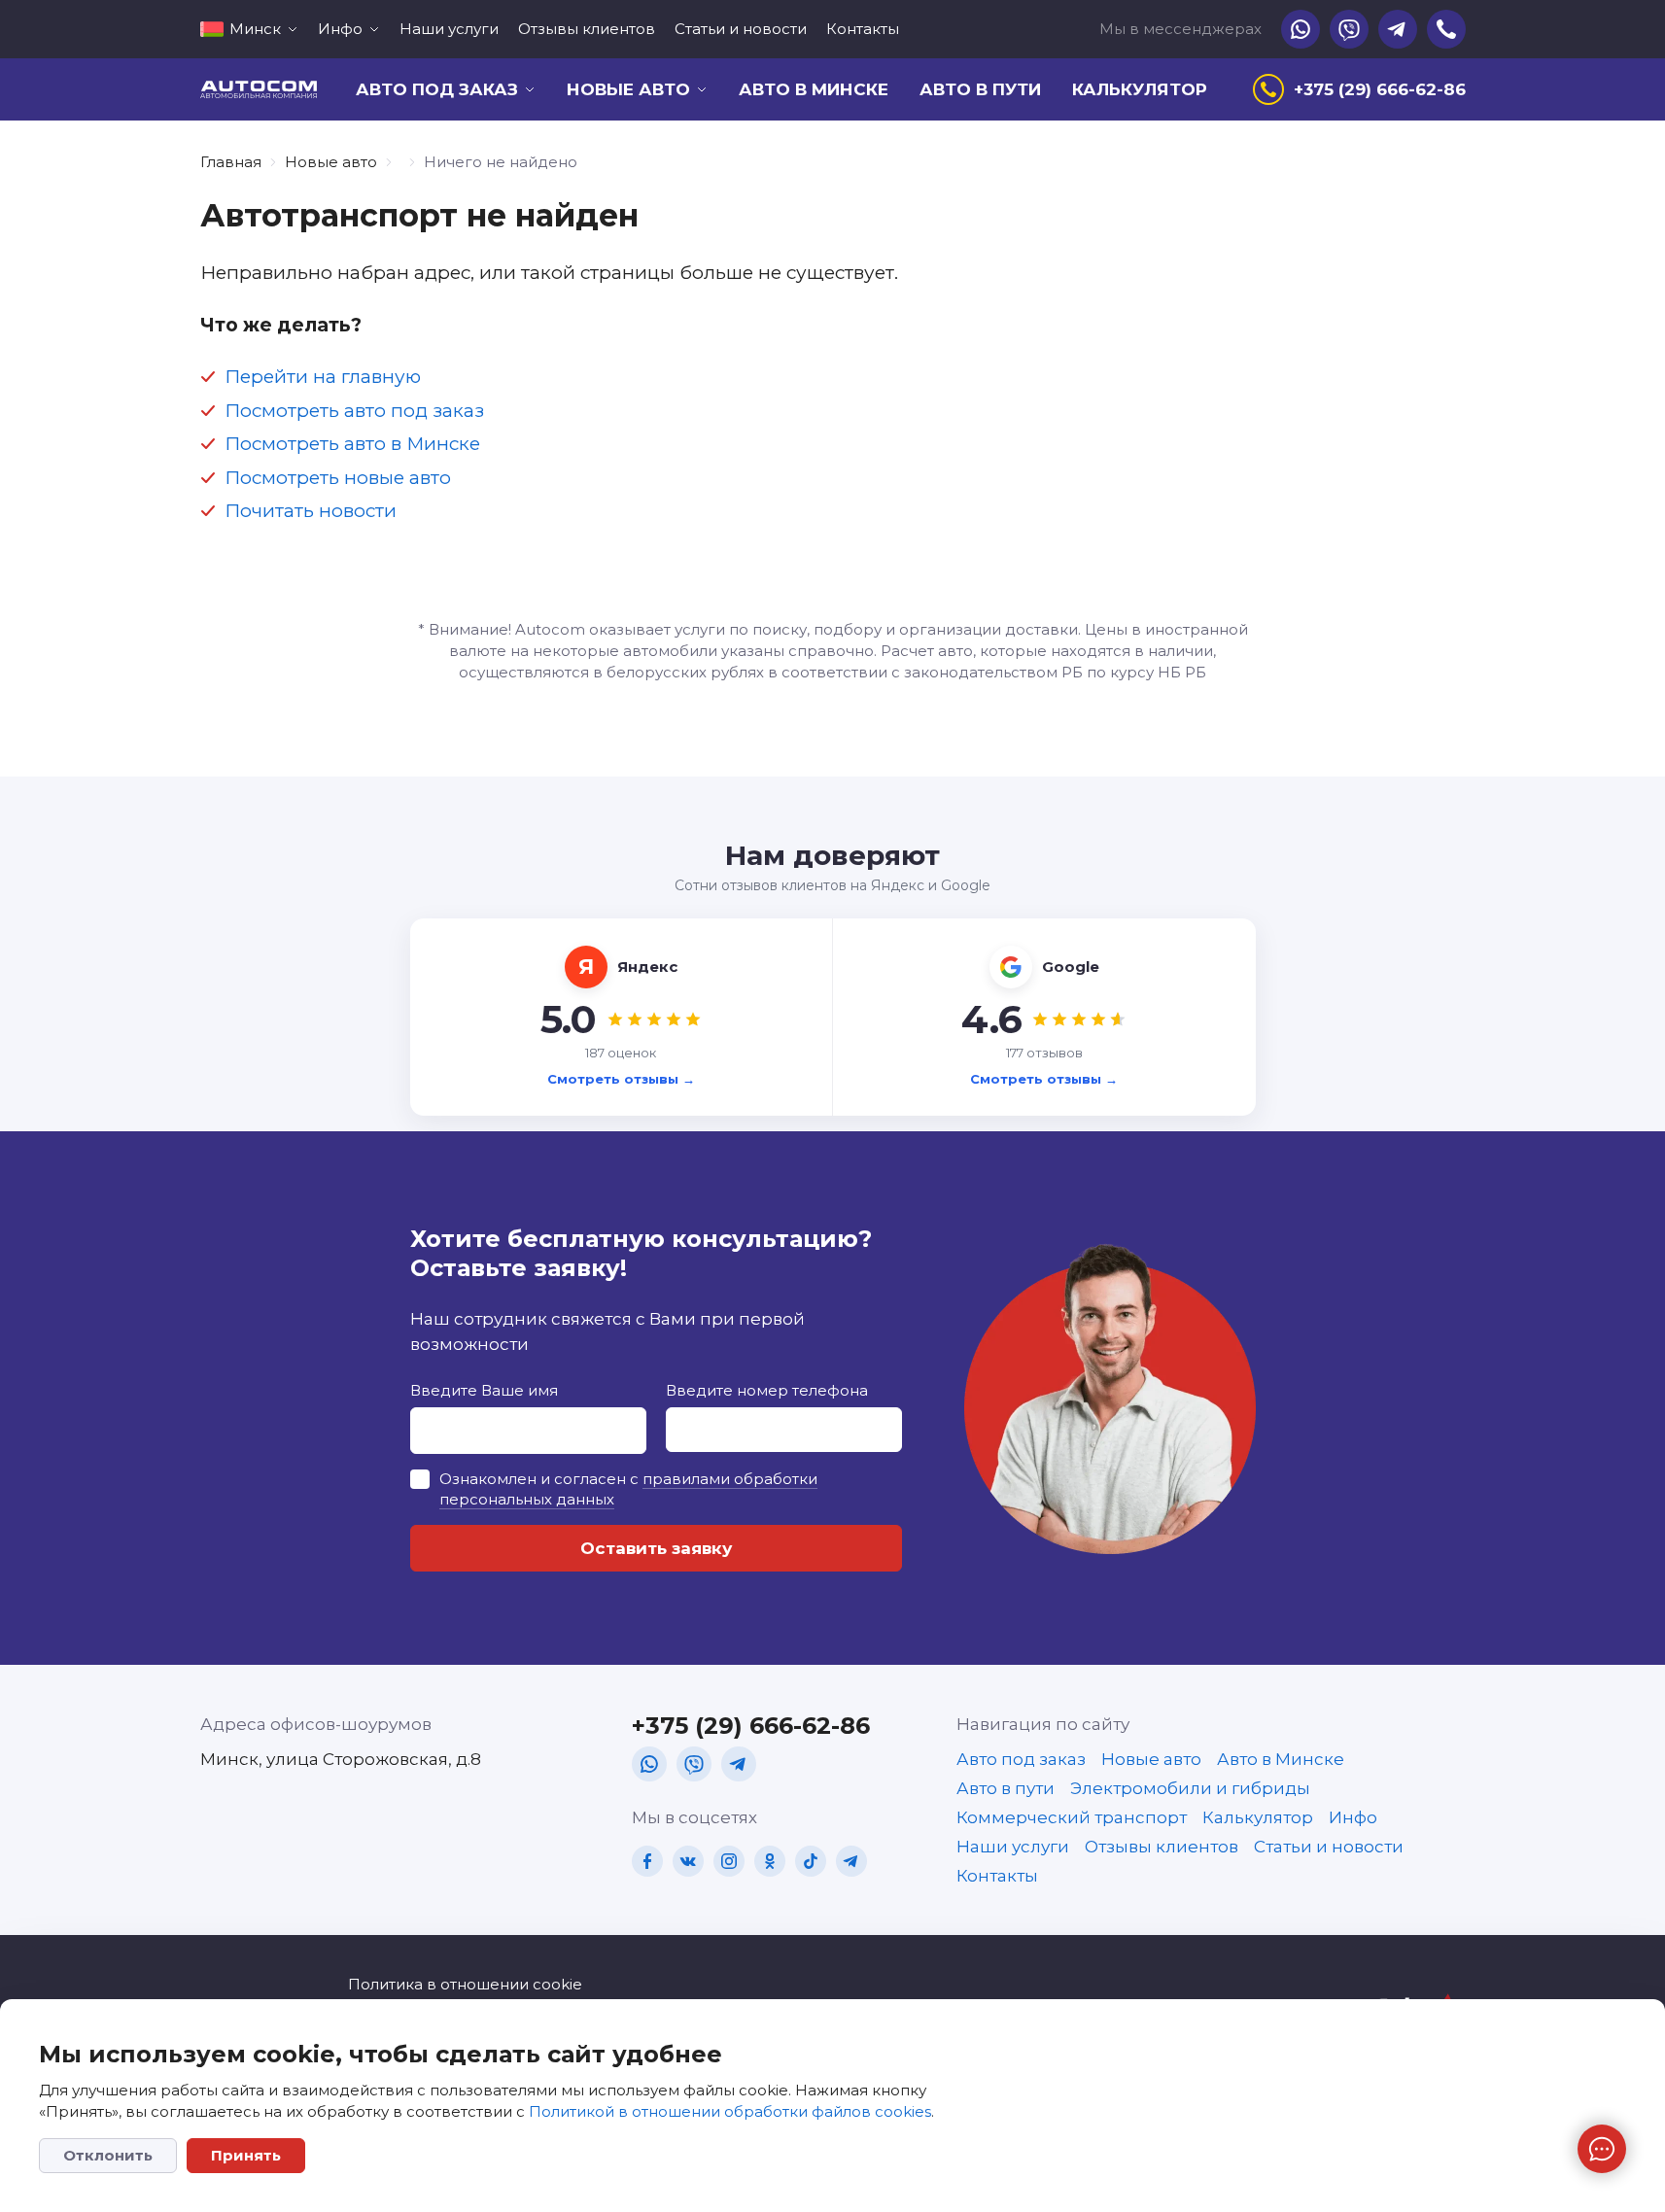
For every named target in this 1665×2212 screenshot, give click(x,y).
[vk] (688, 1861)
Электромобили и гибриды (1190, 1788)
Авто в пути (980, 89)
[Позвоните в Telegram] (1398, 29)
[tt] (811, 1861)
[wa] (649, 1764)
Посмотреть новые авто (338, 478)
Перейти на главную (323, 377)
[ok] (770, 1861)
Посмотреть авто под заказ (354, 411)
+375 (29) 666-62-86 (751, 1726)
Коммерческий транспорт (1072, 1817)
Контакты (863, 29)
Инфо (1353, 1817)
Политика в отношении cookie (465, 1984)
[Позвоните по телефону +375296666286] (1446, 29)
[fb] (647, 1861)
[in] (729, 1861)
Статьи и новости (741, 29)
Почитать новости (311, 511)
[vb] (694, 1764)
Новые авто (331, 162)
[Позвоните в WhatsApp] (1301, 29)
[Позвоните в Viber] (1349, 29)
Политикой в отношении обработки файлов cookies (730, 2111)
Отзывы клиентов (587, 29)
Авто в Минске (814, 89)
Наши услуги (449, 29)
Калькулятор (1140, 89)
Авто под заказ (1021, 1759)
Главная (231, 162)
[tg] (739, 1764)
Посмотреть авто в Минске (352, 444)
